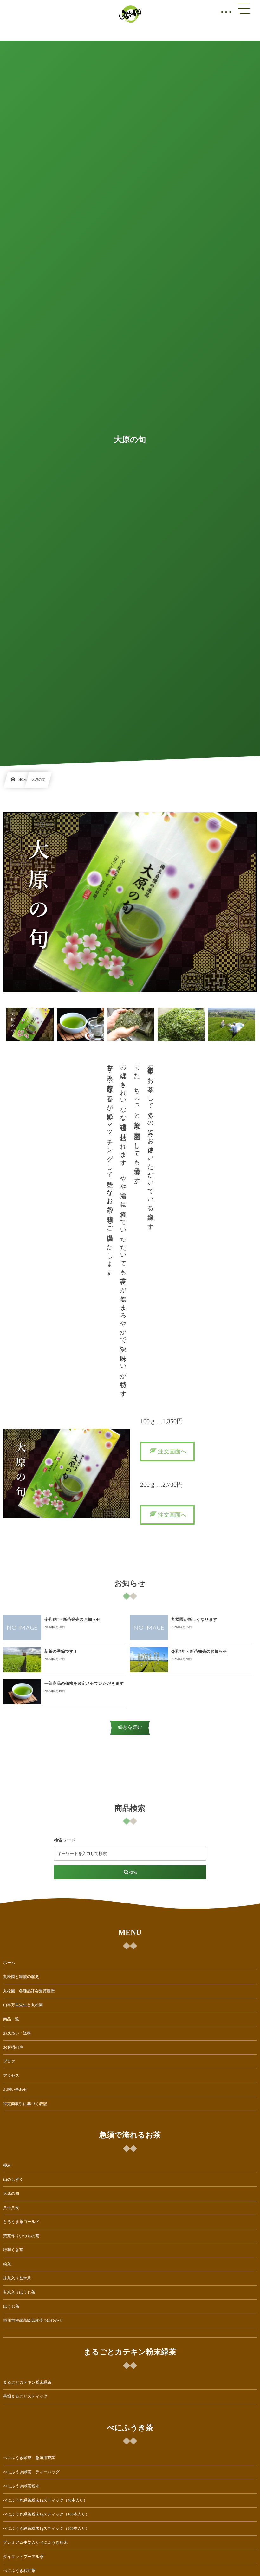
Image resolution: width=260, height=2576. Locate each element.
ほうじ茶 (11, 2306)
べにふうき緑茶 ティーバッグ (31, 2472)
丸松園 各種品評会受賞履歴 (29, 1991)
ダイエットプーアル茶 (23, 2557)
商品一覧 (11, 2019)
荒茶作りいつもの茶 (21, 2236)
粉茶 (7, 2264)
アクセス (11, 2076)
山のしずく (13, 2180)
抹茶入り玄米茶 (17, 2278)
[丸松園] (130, 14)
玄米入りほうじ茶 (19, 2292)
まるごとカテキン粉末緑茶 (27, 2382)
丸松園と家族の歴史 (21, 1977)
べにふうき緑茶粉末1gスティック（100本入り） (46, 2514)
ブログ (9, 2061)
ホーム (9, 1963)
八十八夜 (11, 2208)
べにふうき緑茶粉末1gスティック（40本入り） (45, 2500)
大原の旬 (11, 2193)
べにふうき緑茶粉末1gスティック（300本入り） (46, 2528)
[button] (167, 1452)
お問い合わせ (15, 2090)
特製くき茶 (13, 2250)
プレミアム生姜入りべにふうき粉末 (35, 2542)
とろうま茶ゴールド (21, 2222)
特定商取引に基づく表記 (25, 2104)
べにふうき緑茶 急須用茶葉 (29, 2458)
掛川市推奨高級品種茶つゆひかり (33, 2321)
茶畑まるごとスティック (25, 2396)
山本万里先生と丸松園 (23, 2005)
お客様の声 (13, 2047)
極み (7, 2165)
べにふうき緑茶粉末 (21, 2486)
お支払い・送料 (17, 2033)
